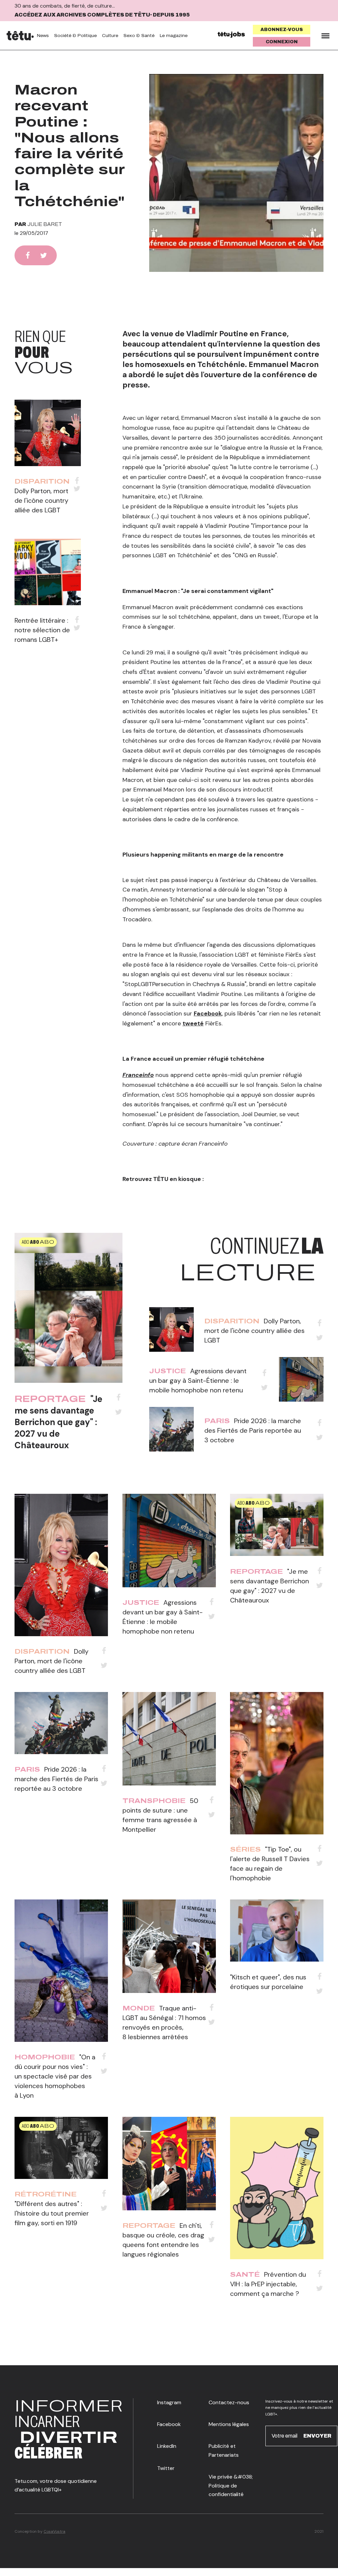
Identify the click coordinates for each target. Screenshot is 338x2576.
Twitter (166, 2468)
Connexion (282, 42)
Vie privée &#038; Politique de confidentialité (231, 2485)
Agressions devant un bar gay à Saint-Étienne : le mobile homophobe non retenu (198, 1380)
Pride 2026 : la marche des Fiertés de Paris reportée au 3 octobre (253, 1430)
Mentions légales (229, 2424)
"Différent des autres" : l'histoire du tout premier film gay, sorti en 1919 (52, 2213)
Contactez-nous (229, 2402)
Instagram (169, 2402)
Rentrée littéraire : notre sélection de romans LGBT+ (42, 630)
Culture (110, 36)
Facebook (208, 1013)
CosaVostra (54, 2531)
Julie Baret (45, 224)
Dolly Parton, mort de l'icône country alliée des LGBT (41, 500)
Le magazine (174, 36)
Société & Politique (75, 36)
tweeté (193, 1023)
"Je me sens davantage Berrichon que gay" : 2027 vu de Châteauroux (58, 1422)
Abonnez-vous (282, 30)
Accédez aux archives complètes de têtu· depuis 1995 (102, 15)
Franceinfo (138, 1075)
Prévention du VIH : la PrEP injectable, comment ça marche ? (268, 2284)
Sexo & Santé (139, 36)
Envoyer (317, 2436)
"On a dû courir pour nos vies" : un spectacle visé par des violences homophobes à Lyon (55, 2076)
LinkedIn (167, 2446)
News (43, 36)
